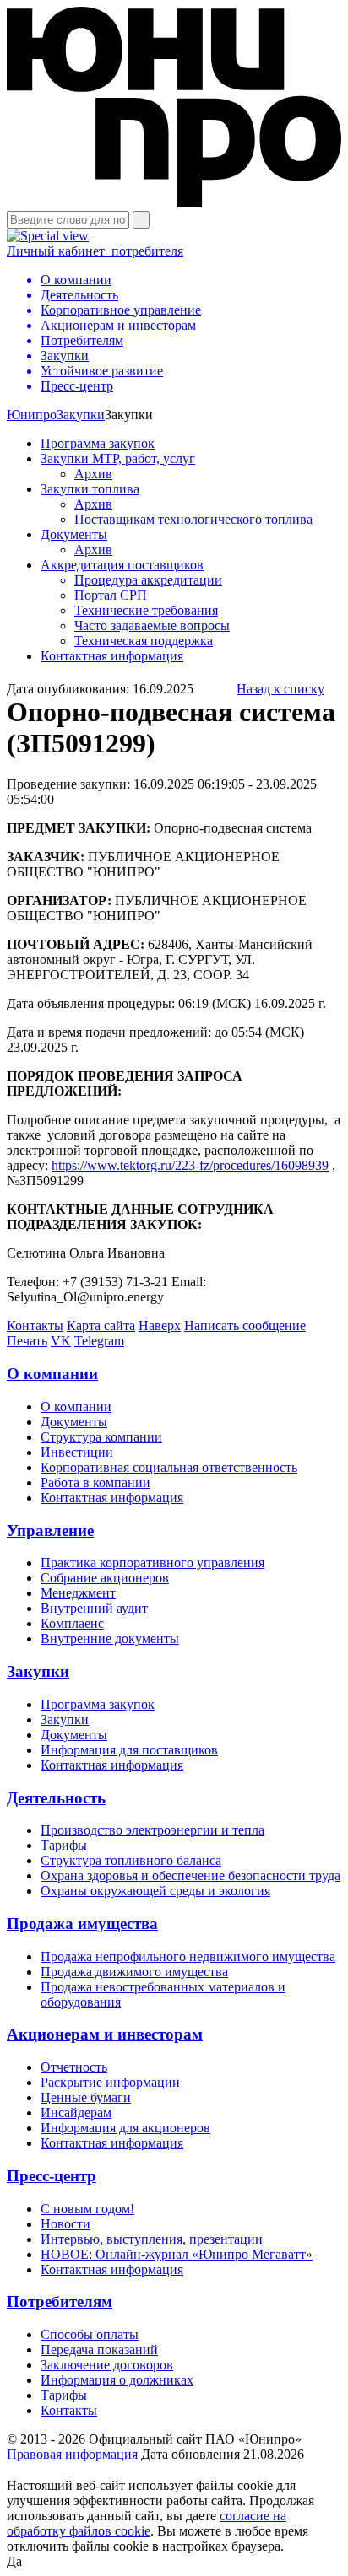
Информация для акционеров (125, 2128)
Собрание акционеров (105, 1578)
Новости (65, 2224)
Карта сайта (101, 1326)
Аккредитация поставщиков (122, 565)
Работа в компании (95, 1482)
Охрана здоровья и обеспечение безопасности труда (190, 1875)
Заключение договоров (107, 2365)
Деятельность (56, 1798)
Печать (27, 1341)
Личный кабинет (95, 251)
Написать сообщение (245, 1326)
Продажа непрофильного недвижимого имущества (188, 1956)
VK (61, 1341)
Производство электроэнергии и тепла (152, 1830)
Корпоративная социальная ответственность (169, 1467)
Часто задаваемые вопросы (152, 625)
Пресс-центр (52, 2176)
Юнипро (32, 415)
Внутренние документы (110, 1638)
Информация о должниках (117, 2380)
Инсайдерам (76, 2113)
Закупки (81, 415)
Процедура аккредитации (148, 580)
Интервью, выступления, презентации (152, 2239)
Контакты (35, 1326)
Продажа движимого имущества (134, 1972)
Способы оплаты (90, 2334)
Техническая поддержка (144, 641)
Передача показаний (99, 2350)
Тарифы (64, 1845)
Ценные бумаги (86, 2097)
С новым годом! (87, 2209)
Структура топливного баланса (131, 1860)
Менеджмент (78, 1593)
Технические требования (146, 610)
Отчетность (74, 2067)
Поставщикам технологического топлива (193, 519)
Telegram (99, 1341)
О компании (52, 1374)
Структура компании (101, 1437)
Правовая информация (72, 2454)
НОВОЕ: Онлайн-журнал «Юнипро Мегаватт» (177, 2254)
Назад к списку (280, 689)
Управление (50, 1531)
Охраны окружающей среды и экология (155, 1891)
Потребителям (60, 2301)
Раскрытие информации (110, 2082)
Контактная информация (112, 656)
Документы (74, 534)
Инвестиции (77, 1452)
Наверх (160, 1326)
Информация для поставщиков (129, 1750)
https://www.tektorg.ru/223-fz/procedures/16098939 (190, 1165)
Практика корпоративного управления (152, 1563)
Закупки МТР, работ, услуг (118, 458)
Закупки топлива (90, 489)
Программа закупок (98, 443)
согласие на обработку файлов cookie (147, 2523)
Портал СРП (111, 595)
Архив (93, 474)
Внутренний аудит (94, 1608)
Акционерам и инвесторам (105, 2034)
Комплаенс (72, 1623)
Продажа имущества (82, 1924)
